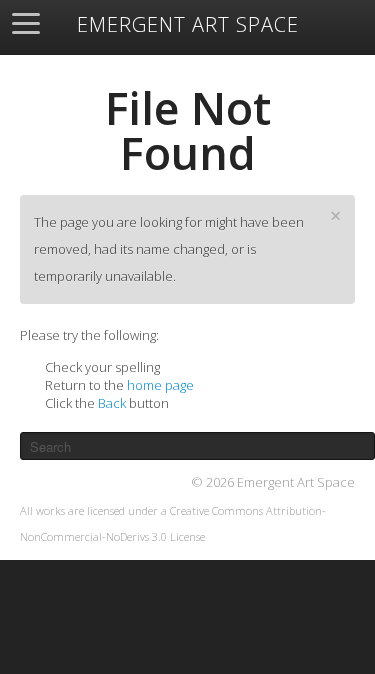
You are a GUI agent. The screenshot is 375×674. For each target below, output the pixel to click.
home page (160, 385)
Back (112, 403)
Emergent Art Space (188, 25)
